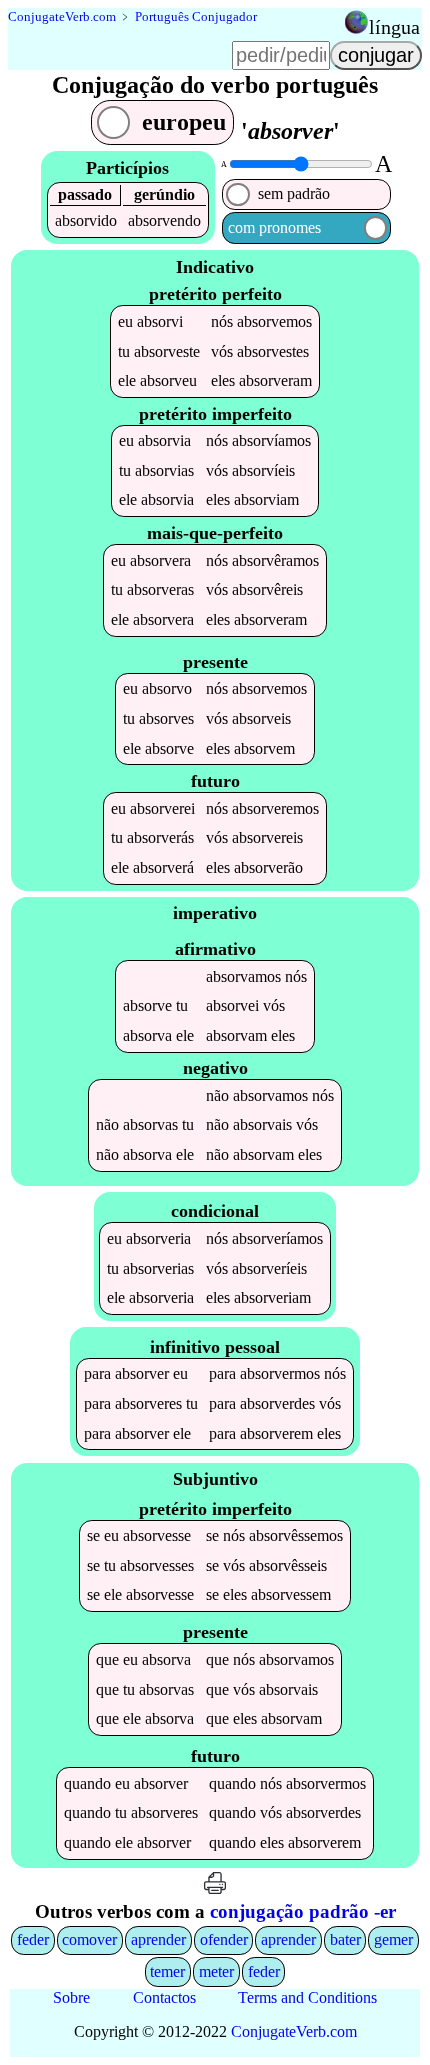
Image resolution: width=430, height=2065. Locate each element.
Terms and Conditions (307, 1997)
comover (89, 1939)
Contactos (164, 1997)
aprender (158, 1939)
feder (33, 1939)
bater (345, 1939)
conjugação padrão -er (303, 1911)
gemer (393, 1939)
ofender (224, 1939)
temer (167, 1971)
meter (216, 1971)
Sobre (71, 1997)
